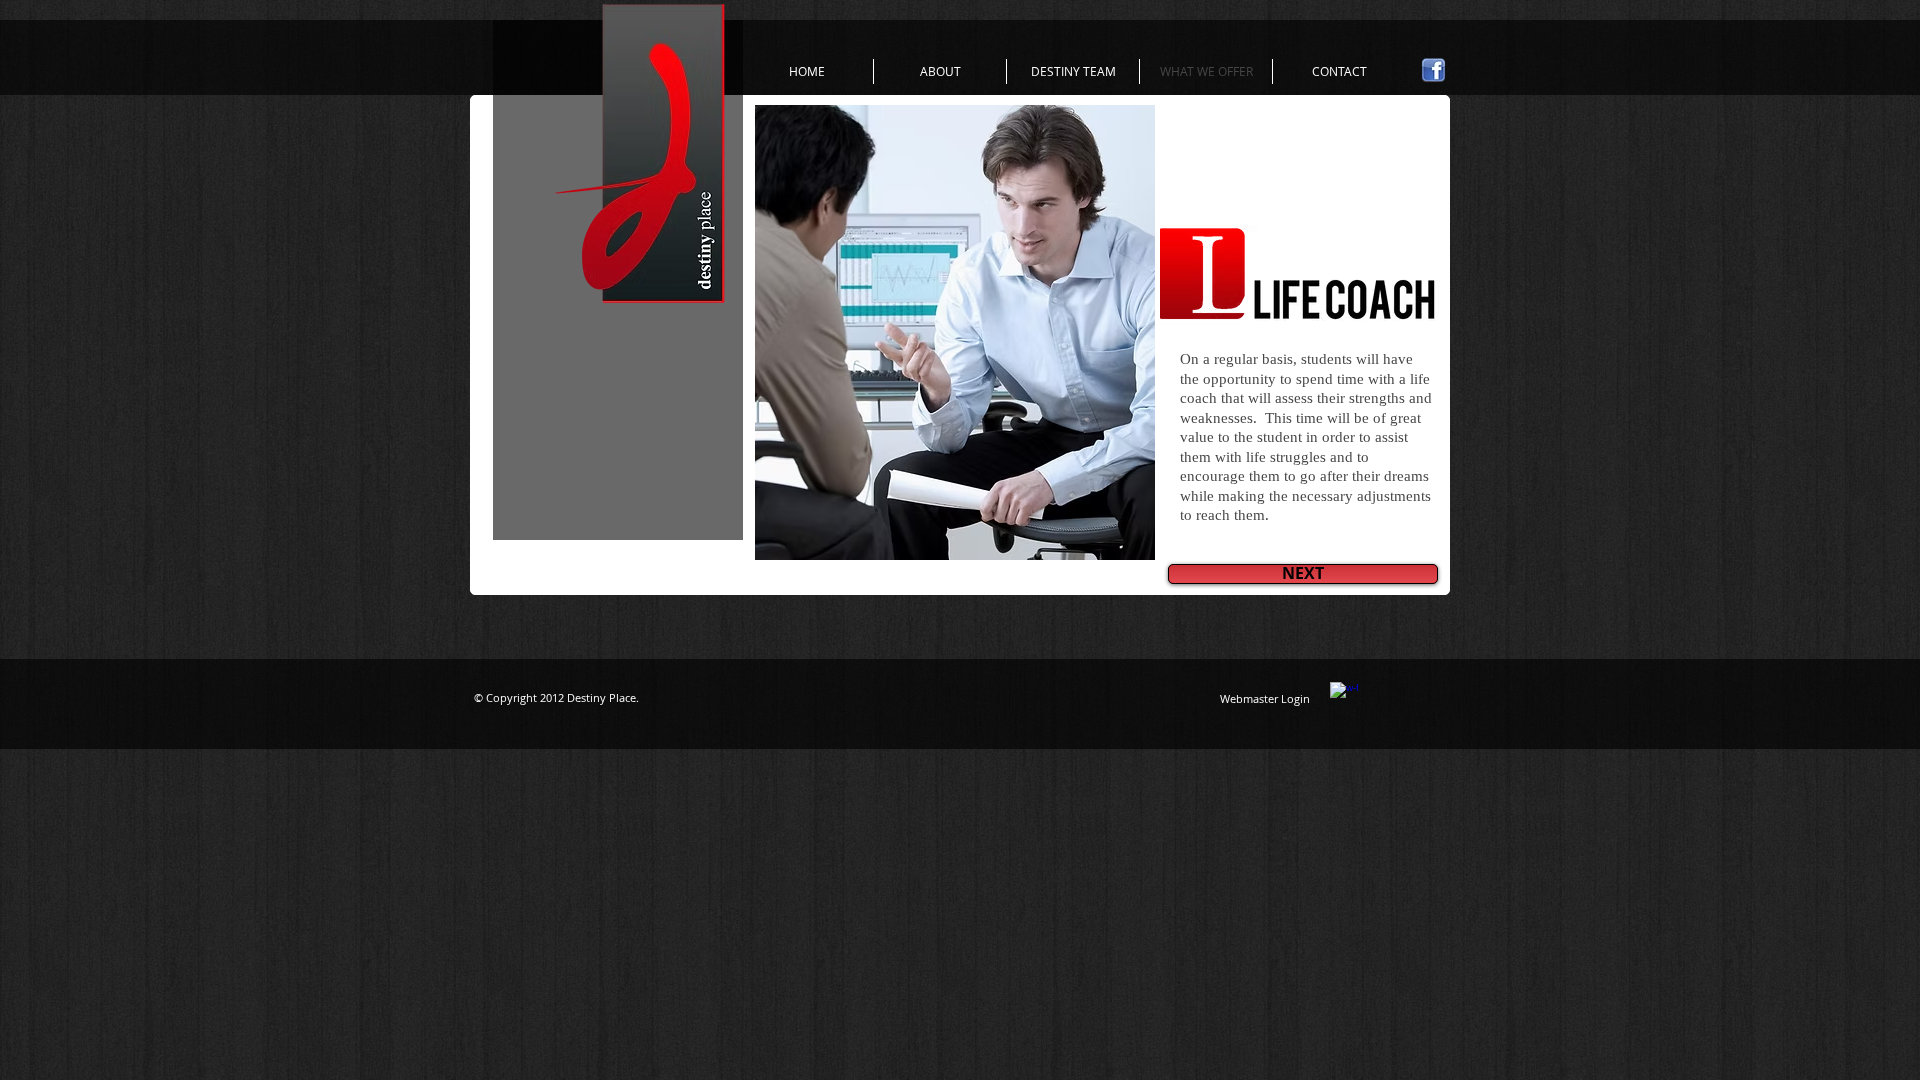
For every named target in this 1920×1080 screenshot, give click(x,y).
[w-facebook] (1344, 696)
